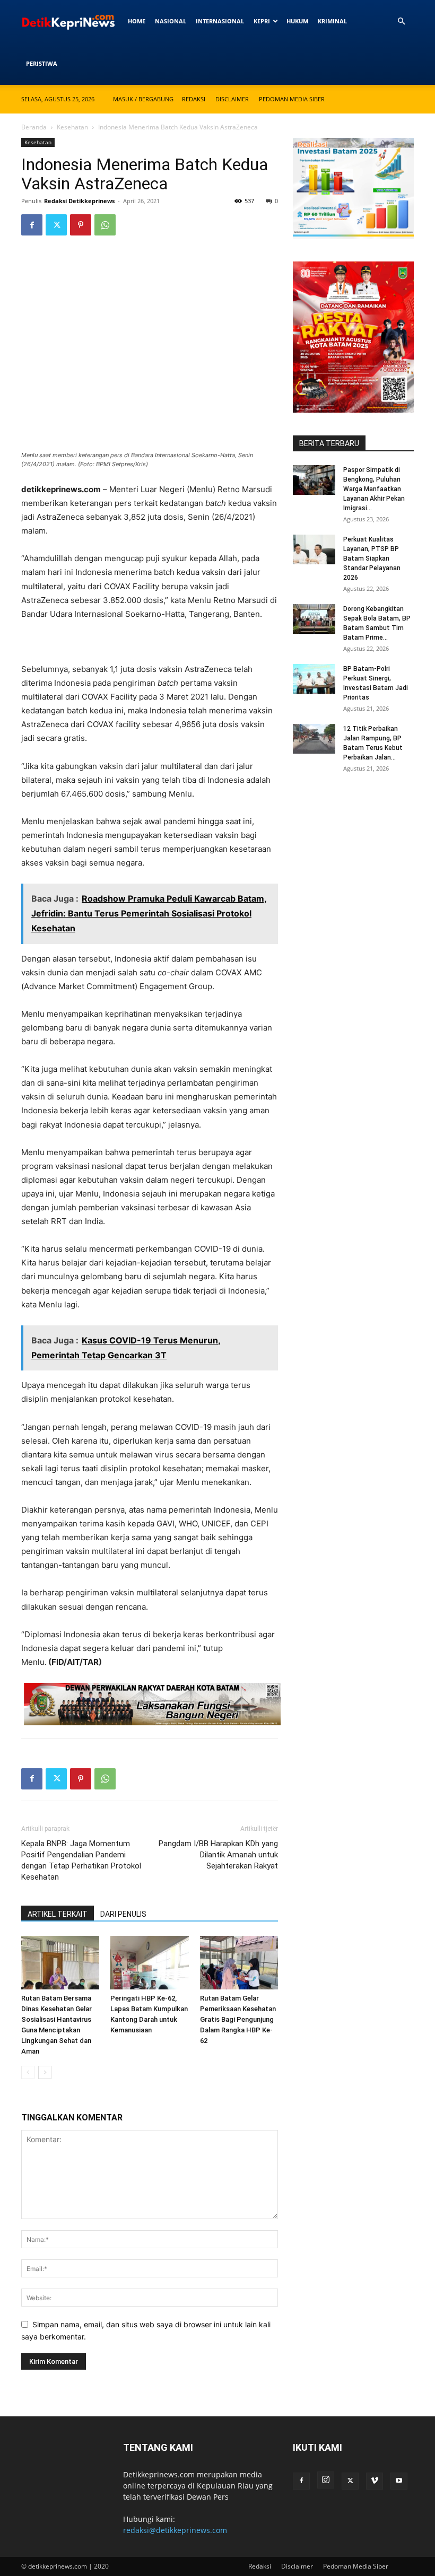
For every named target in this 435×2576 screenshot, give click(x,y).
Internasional (220, 21)
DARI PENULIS (123, 1914)
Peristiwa (42, 63)
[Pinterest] (81, 225)
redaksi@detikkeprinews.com (175, 2530)
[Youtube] (399, 2481)
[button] (401, 21)
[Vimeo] (375, 2481)
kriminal (332, 21)
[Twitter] (56, 225)
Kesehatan (72, 127)
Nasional (171, 21)
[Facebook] (32, 225)
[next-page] (45, 2072)
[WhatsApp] (105, 225)
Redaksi (194, 99)
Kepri (262, 21)
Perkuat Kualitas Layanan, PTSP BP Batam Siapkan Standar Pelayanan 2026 (372, 558)
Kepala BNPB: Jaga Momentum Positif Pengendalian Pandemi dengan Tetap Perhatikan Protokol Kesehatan (81, 1860)
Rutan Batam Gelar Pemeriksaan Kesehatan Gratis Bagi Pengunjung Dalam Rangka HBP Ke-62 (238, 2019)
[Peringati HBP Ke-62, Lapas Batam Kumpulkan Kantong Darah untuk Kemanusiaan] (149, 1963)
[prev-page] (28, 2072)
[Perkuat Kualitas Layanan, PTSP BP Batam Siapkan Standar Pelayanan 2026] (314, 549)
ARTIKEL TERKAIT (58, 1914)
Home (137, 21)
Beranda (34, 127)
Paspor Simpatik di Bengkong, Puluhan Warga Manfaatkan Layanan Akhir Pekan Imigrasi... (374, 489)
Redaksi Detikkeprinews (79, 201)
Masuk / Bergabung (143, 99)
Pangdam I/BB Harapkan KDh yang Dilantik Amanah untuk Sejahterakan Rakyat (218, 1855)
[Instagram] (326, 2480)
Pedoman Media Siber (292, 99)
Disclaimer (232, 99)
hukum (297, 21)
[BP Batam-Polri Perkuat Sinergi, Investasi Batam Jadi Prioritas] (314, 679)
